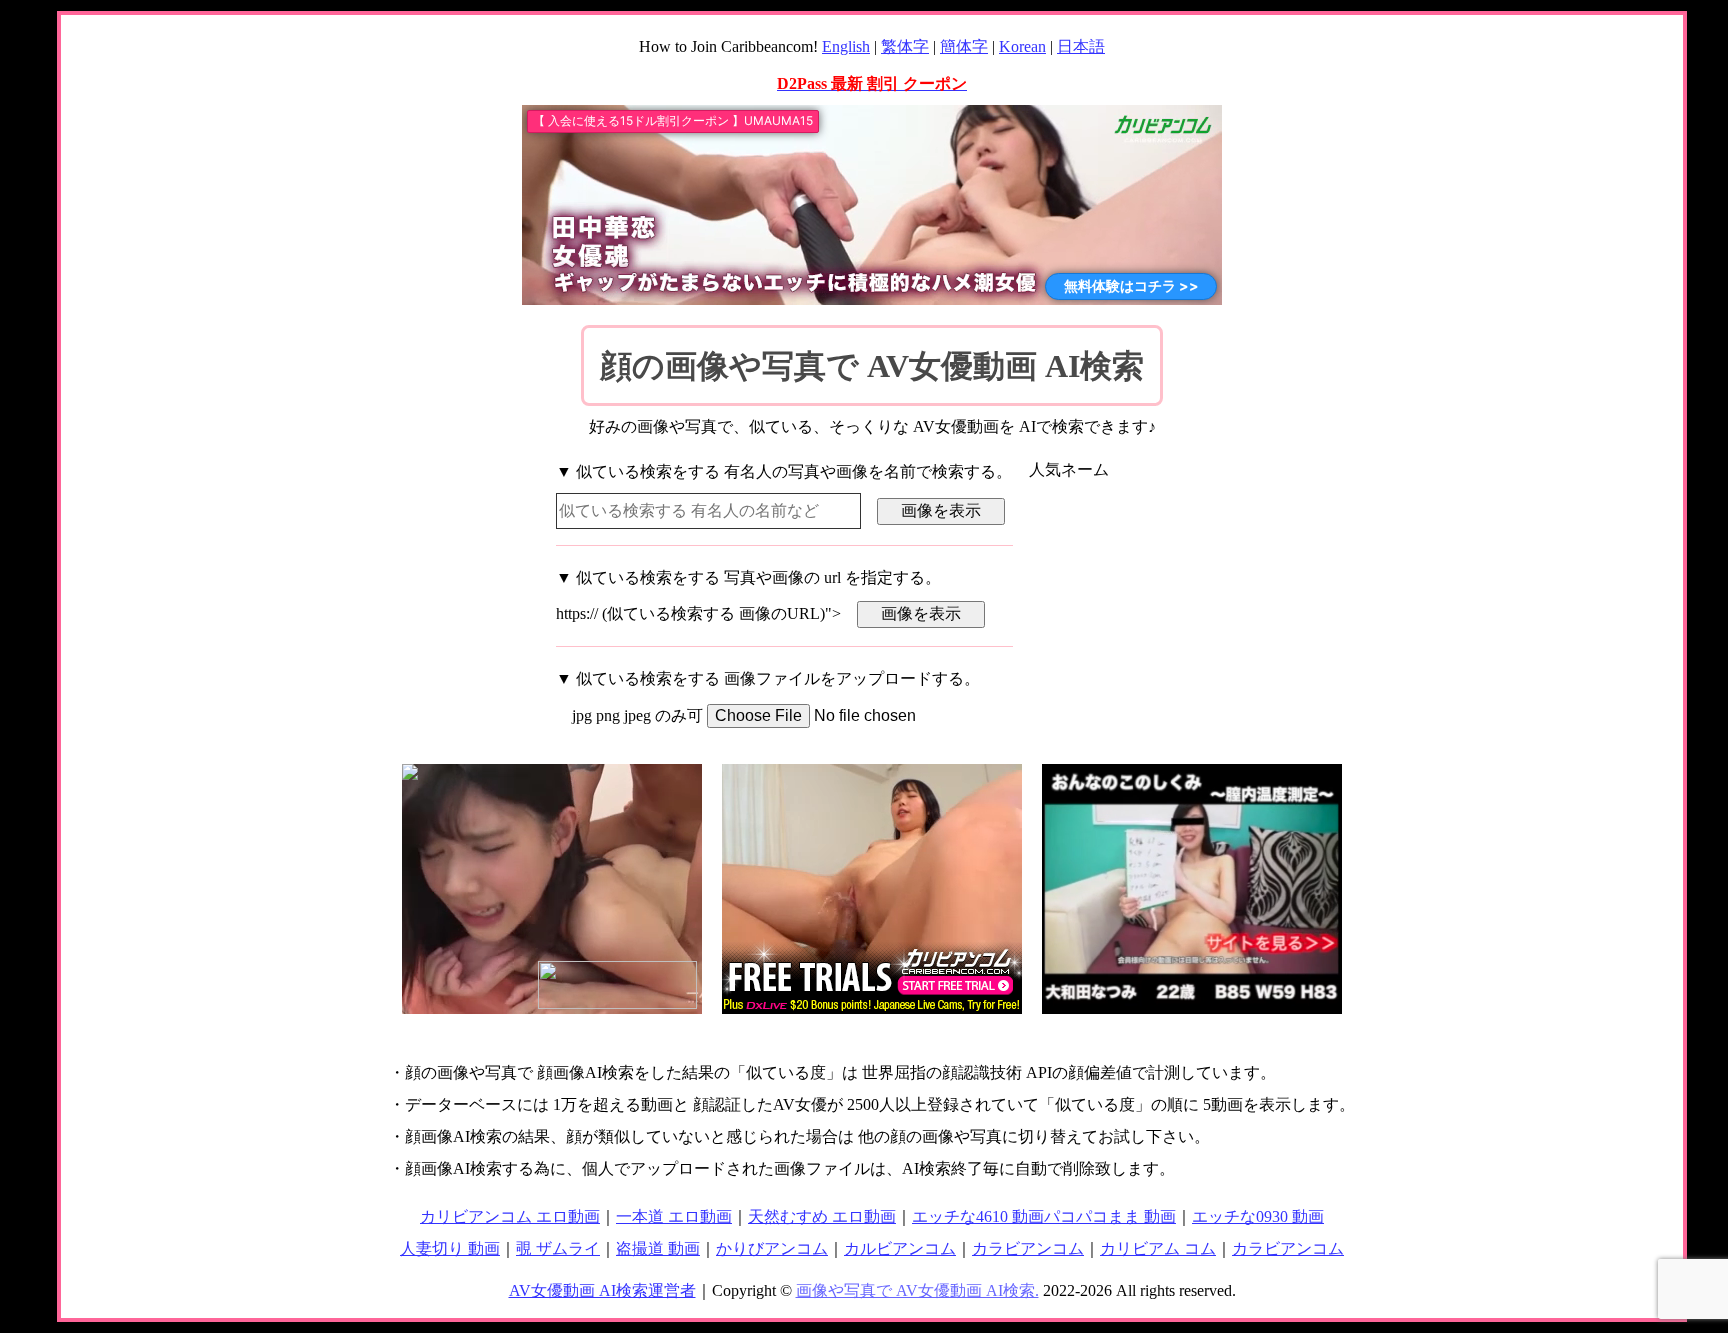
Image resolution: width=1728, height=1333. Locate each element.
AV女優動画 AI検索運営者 (602, 1290)
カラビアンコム (1028, 1248)
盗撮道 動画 (658, 1248)
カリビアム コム (1158, 1248)
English (846, 46)
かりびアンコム (772, 1248)
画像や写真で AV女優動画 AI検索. (917, 1290)
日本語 (1081, 46)
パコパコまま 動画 (1110, 1216)
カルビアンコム (900, 1248)
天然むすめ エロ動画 (822, 1216)
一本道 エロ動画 (674, 1216)
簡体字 (964, 46)
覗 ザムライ (558, 1248)
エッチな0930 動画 (1258, 1216)
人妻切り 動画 (450, 1248)
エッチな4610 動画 (978, 1216)
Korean (1022, 46)
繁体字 (905, 46)
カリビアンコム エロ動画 (510, 1216)
